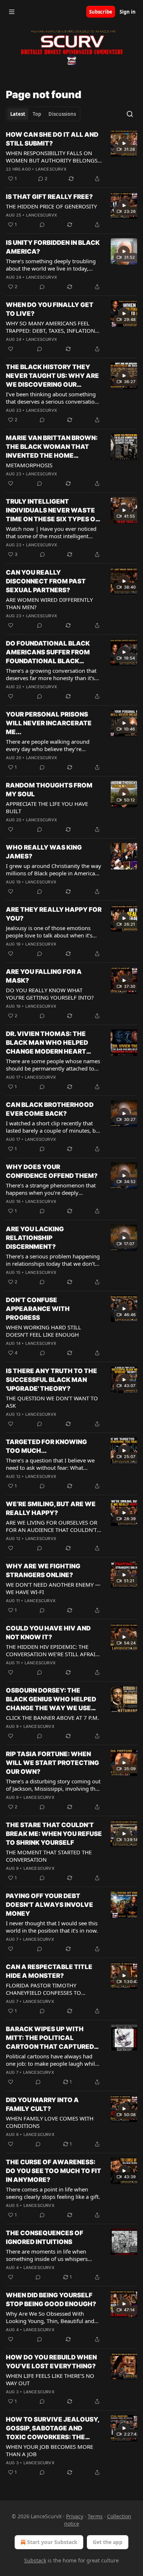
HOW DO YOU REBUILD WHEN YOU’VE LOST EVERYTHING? (51, 2362)
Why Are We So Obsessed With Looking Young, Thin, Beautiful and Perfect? (50, 2317)
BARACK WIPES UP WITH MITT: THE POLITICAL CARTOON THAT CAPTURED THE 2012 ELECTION (50, 2038)
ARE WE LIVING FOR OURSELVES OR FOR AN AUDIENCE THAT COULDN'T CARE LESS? (52, 1526)
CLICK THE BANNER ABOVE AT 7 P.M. (52, 1718)
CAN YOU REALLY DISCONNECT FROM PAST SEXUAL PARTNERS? (46, 581)
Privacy (75, 2516)
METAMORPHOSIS (29, 465)
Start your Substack (52, 2542)
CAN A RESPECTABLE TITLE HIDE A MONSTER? (49, 1971)
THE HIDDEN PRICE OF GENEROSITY (51, 206)
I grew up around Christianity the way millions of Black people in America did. (54, 869)
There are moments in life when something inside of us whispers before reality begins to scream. (47, 2255)
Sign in (128, 12)
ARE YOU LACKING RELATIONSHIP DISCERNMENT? (35, 1238)
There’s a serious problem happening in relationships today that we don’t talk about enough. (53, 1260)
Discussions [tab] (62, 114)
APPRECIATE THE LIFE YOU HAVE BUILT (47, 807)
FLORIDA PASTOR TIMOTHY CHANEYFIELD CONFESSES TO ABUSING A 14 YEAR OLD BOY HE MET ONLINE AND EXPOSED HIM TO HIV (52, 1989)
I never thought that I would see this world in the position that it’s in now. (52, 1927)
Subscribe (101, 12)
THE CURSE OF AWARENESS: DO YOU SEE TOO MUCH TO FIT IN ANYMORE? (54, 2171)
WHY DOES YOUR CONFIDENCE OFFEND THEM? (52, 1171)
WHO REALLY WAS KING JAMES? (44, 852)
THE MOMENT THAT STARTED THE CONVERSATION (49, 1856)
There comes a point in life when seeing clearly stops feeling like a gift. (53, 2193)
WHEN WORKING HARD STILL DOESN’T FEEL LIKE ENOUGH (43, 1331)
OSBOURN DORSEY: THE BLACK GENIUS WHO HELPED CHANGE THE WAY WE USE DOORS (51, 1700)
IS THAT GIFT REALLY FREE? (49, 197)
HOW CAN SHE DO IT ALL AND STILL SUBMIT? (52, 139)
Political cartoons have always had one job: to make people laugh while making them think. (52, 2060)
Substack (35, 2560)
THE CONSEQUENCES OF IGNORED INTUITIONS (45, 2237)
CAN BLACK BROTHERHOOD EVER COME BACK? (50, 1109)
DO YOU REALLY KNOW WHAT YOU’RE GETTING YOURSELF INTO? (50, 994)
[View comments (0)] (42, 225)
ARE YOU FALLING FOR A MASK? (44, 976)
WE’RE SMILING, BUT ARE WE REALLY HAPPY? (51, 1508)
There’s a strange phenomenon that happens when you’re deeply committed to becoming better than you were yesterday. (51, 1189)
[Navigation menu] (12, 12)
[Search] (130, 114)
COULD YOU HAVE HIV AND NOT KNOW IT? (48, 1633)
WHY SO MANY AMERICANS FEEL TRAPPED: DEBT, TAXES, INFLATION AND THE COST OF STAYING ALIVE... (51, 327)
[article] (71, 157)
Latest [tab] (18, 114)
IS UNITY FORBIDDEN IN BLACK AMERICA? (53, 247)
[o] (124, 143)
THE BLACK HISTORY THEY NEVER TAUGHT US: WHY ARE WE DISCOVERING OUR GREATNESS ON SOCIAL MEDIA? (52, 376)
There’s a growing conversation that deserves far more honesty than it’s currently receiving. (51, 674)
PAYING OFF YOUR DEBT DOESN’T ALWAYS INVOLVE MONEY (49, 1905)
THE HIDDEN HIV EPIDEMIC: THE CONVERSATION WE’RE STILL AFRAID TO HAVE (53, 1650)
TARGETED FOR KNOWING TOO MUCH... (46, 1446)
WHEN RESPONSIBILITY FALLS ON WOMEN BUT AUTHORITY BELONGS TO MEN (52, 157)
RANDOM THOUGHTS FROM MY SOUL (49, 790)
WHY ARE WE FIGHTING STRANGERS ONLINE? (43, 1571)
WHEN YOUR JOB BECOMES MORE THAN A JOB (49, 2450)
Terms (95, 2516)
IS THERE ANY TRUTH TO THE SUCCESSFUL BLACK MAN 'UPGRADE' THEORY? (52, 1380)
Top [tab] (37, 114)
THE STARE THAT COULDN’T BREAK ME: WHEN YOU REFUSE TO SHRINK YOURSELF (54, 1834)
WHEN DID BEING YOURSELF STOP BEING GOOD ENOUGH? (51, 2300)
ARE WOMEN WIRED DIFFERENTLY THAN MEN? (49, 603)
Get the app (108, 2542)
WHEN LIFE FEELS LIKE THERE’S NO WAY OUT (50, 2379)
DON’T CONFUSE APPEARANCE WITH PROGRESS (38, 1309)
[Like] (11, 349)
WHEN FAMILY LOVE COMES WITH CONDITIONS (50, 2122)
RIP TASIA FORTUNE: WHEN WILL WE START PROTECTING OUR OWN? (52, 1763)
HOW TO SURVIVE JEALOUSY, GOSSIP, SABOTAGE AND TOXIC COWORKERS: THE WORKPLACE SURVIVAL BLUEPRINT (52, 2429)
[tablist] (43, 114)
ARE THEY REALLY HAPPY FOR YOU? (54, 914)
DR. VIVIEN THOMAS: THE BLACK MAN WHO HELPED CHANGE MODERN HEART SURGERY (47, 1043)
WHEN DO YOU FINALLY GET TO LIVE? (50, 309)
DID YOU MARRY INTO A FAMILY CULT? (42, 2104)
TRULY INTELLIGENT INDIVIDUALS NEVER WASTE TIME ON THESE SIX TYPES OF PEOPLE (52, 511)
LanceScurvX (51, 169)
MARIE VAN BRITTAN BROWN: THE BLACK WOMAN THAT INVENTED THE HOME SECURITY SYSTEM (52, 447)
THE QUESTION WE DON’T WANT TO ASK (52, 1402)
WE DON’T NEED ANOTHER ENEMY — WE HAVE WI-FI (53, 1588)
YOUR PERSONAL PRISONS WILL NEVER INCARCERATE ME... (49, 723)
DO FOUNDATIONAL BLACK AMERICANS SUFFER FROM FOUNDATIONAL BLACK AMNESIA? (48, 653)
